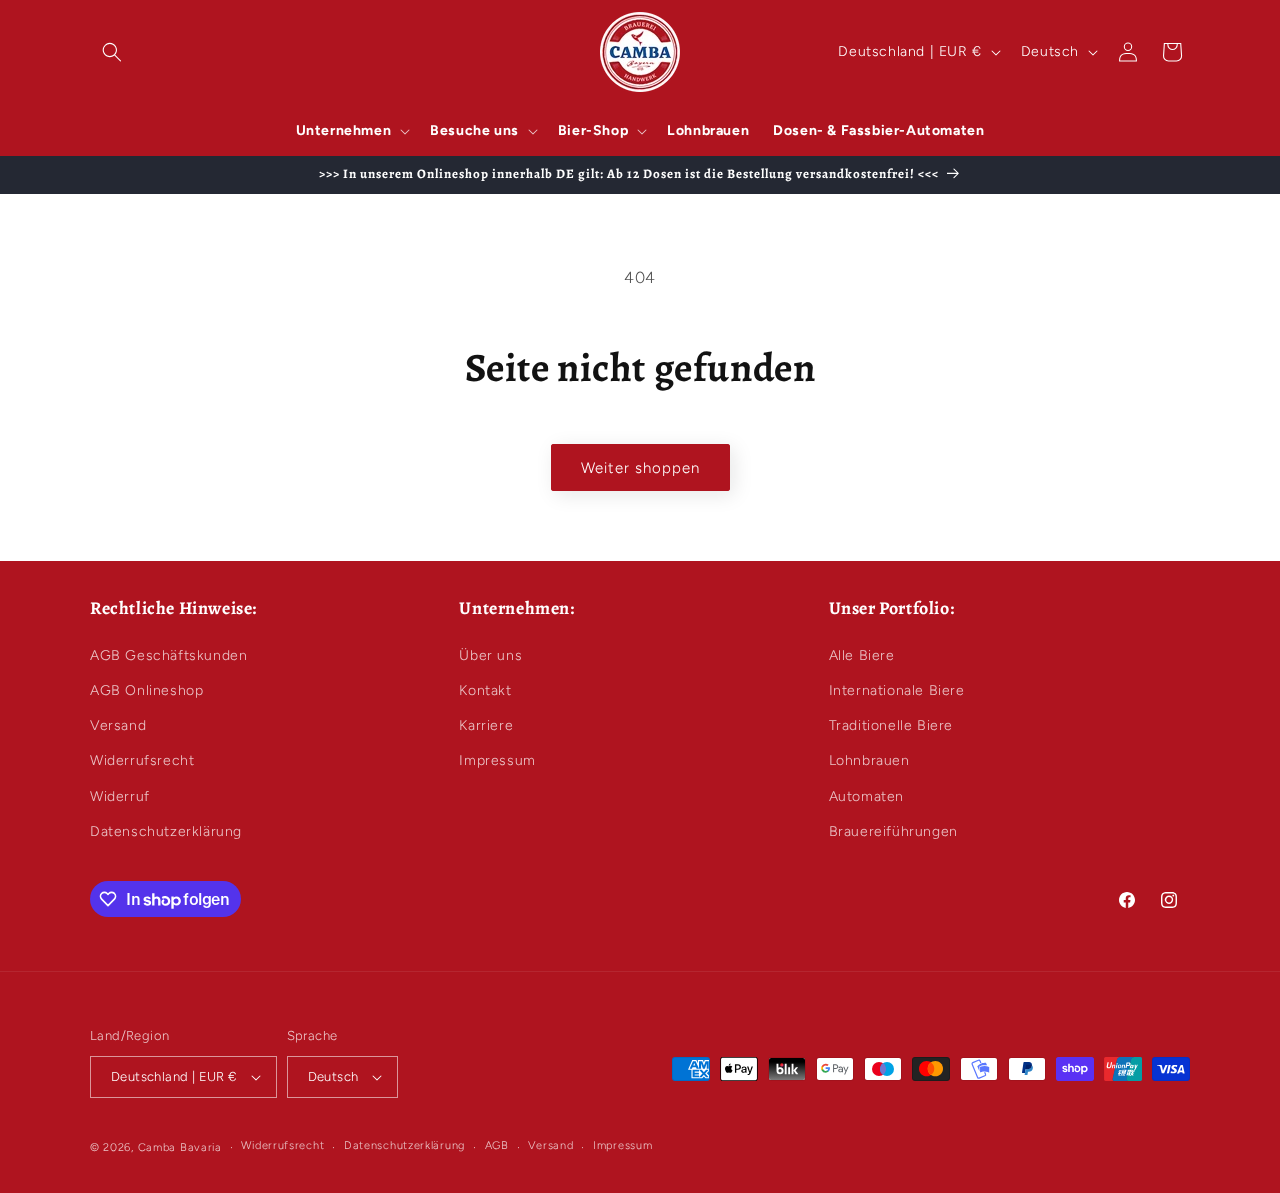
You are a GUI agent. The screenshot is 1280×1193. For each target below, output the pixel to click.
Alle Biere (862, 655)
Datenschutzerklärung (166, 831)
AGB (497, 1145)
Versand (118, 725)
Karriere (486, 725)
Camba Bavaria (180, 1147)
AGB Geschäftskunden (168, 655)
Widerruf (120, 796)
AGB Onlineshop (146, 690)
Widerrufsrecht (142, 760)
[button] (112, 52)
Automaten (866, 796)
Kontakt (485, 690)
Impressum (497, 760)
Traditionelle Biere (891, 725)
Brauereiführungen (893, 831)
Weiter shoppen (640, 468)
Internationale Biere (897, 690)
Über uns (490, 655)
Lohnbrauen (869, 760)
